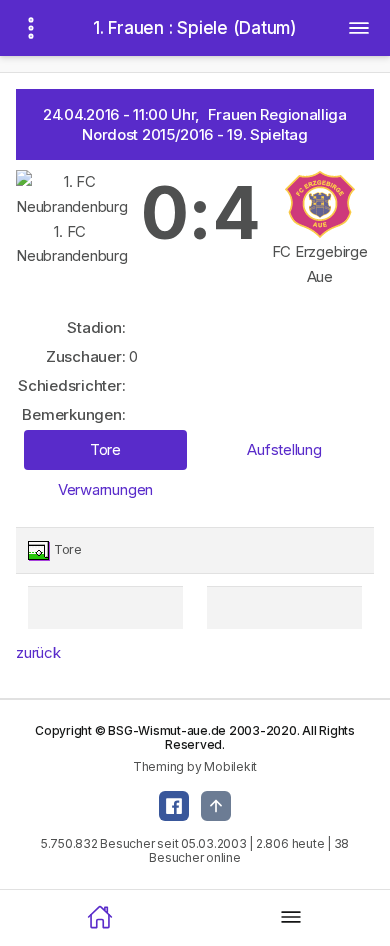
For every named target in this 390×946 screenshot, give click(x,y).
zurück (38, 652)
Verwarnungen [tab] (105, 489)
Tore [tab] (105, 449)
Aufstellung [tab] (284, 449)
